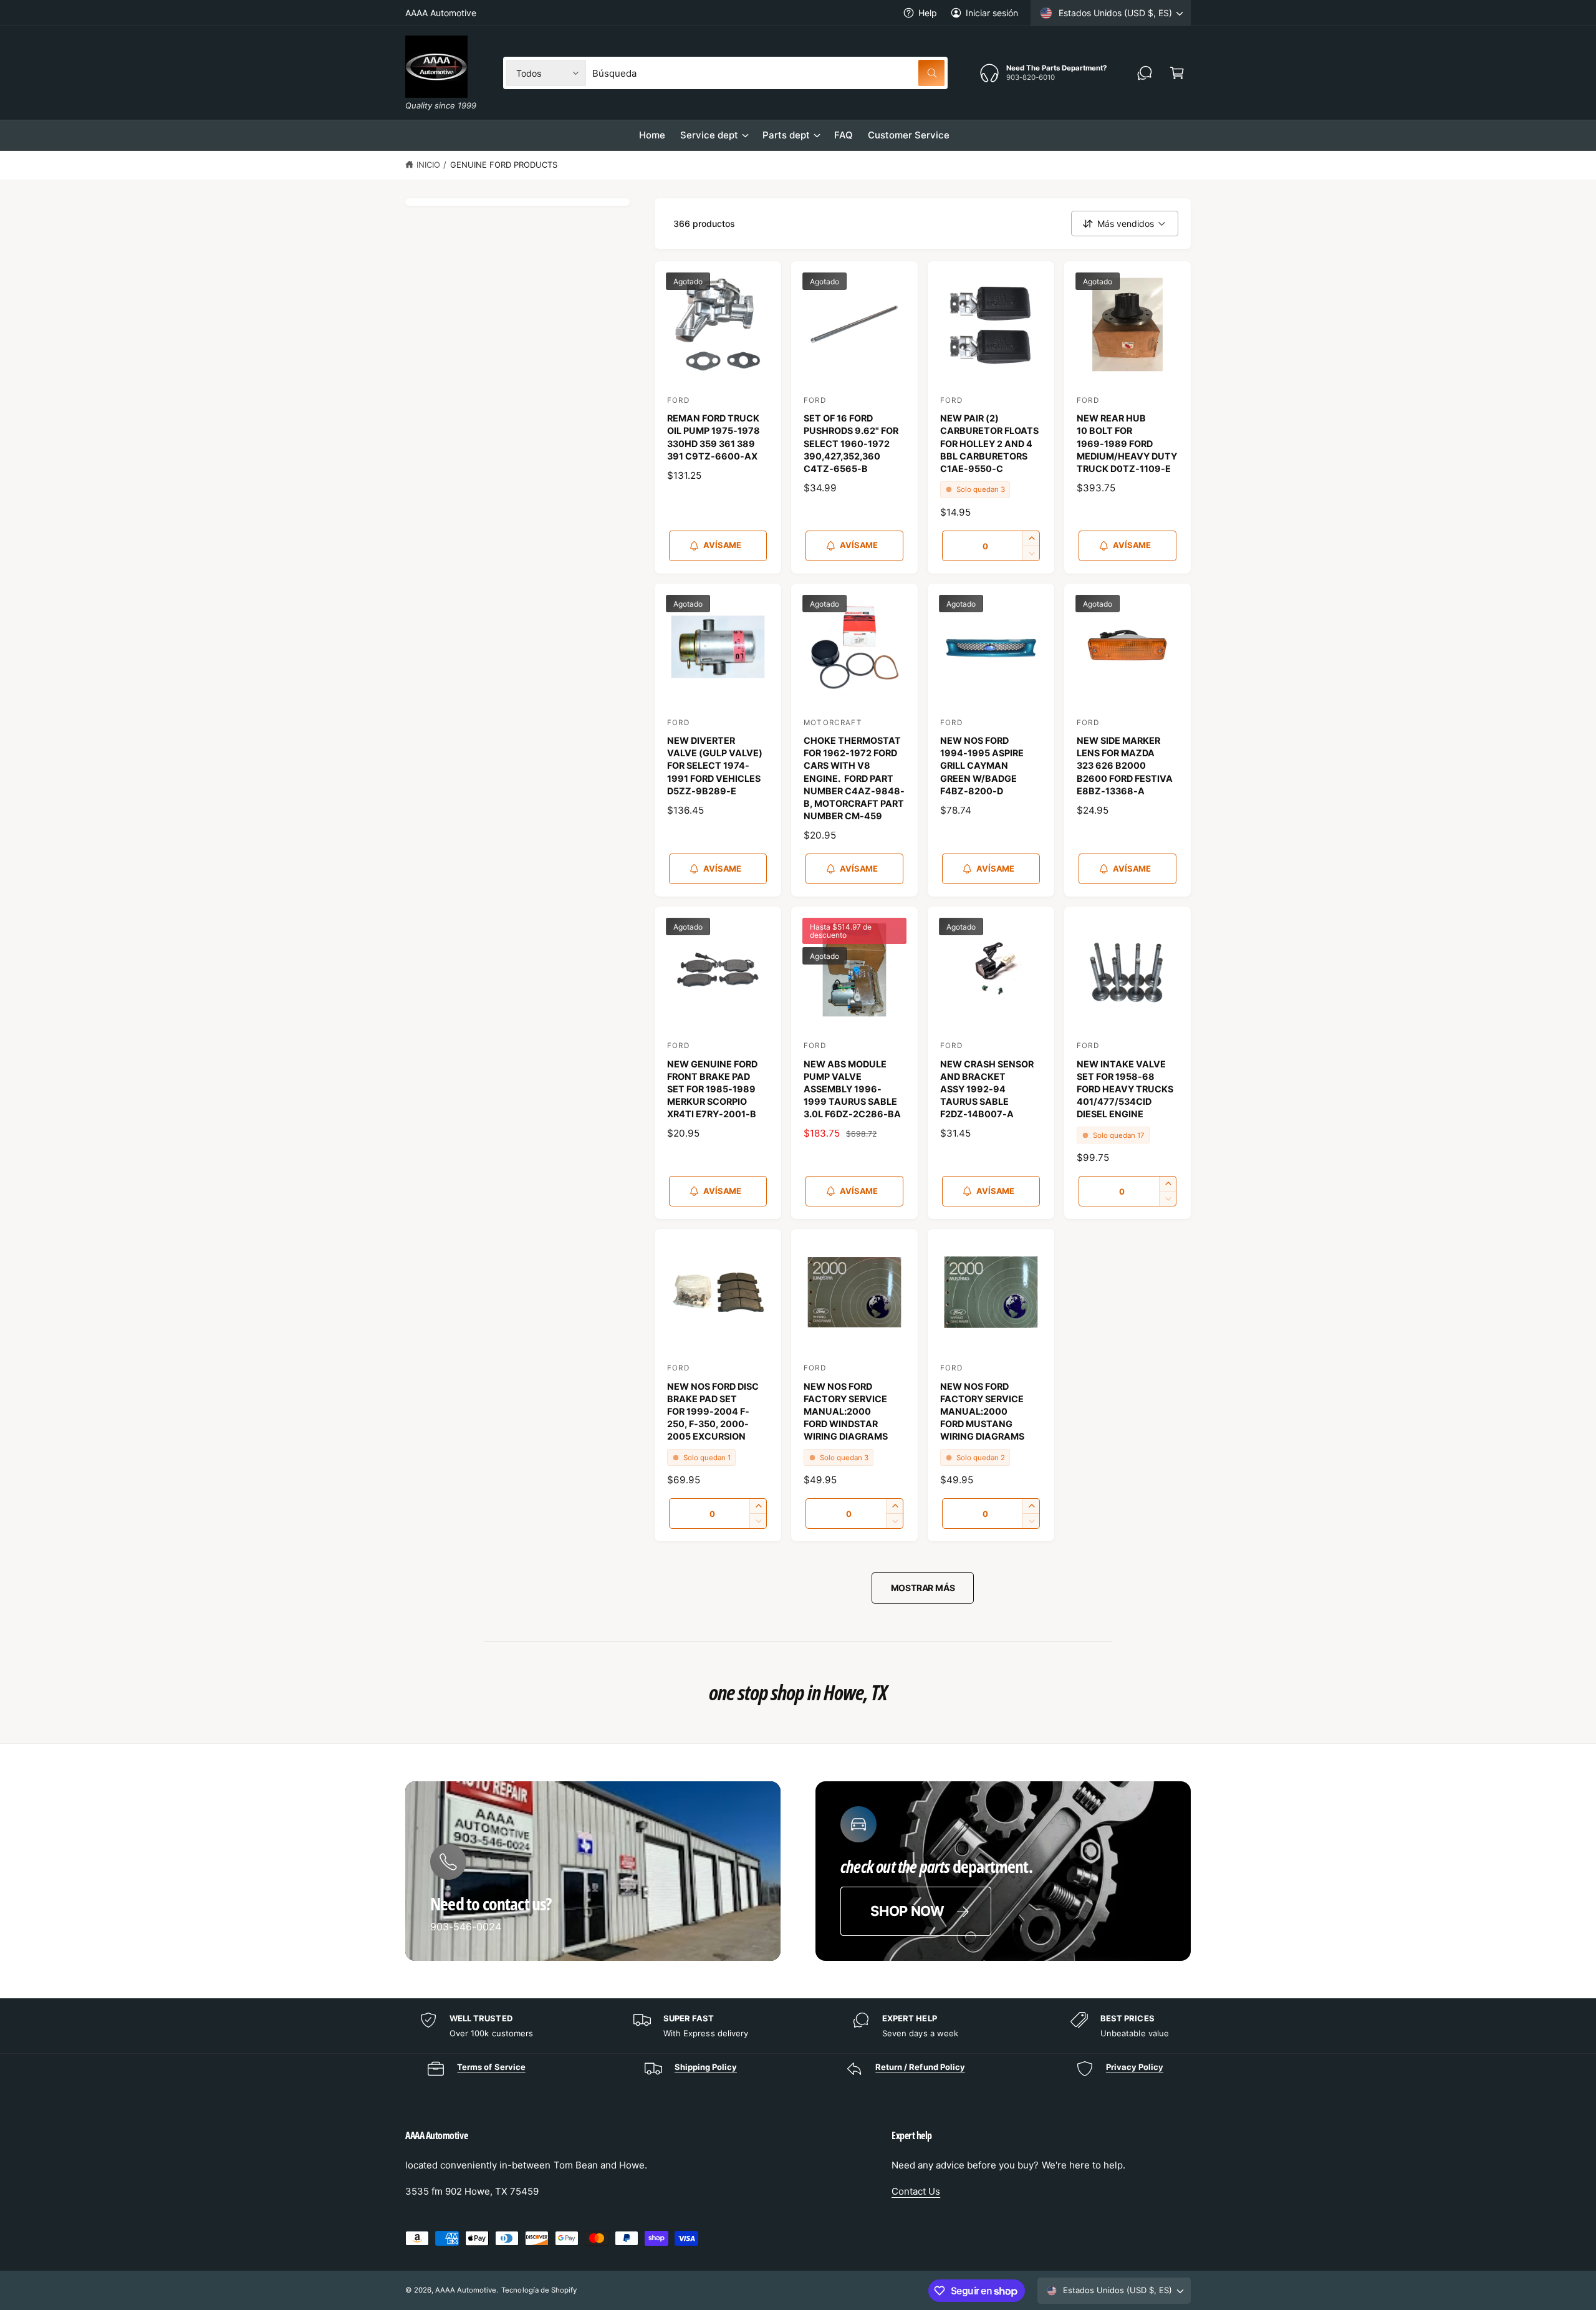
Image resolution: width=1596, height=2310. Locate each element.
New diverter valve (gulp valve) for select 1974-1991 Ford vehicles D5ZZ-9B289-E (715, 766)
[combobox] (768, 73)
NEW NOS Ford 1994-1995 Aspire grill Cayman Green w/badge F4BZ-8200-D (982, 766)
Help (928, 13)
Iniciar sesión (992, 13)
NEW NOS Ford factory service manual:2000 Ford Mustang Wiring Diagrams (982, 1412)
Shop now (907, 1911)
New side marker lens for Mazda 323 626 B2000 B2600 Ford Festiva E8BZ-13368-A (1125, 766)
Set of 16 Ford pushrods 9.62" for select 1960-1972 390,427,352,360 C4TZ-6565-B (851, 443)
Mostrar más (923, 1588)
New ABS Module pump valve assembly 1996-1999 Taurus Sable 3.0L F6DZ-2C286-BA (852, 1089)
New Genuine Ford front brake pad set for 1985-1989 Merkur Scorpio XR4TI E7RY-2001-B (712, 1089)
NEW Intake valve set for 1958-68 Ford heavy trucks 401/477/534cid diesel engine (1125, 1089)
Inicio (428, 165)
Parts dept (786, 135)
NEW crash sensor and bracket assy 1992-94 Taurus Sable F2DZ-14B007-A (987, 1089)
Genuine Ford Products (504, 165)
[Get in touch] (1145, 73)
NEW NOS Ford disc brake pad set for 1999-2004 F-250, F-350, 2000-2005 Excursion (713, 1412)
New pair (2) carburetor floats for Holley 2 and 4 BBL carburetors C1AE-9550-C (989, 443)
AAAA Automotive (466, 2290)
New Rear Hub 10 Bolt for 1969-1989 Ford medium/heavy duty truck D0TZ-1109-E (1127, 443)
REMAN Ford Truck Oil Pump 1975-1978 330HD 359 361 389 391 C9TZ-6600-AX (714, 437)
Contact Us (916, 2191)
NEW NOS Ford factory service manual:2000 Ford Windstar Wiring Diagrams (846, 1412)
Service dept (709, 135)
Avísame (722, 545)
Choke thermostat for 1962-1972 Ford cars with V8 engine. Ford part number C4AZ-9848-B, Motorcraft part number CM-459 (854, 778)
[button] (1177, 73)
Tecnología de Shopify (539, 2290)
